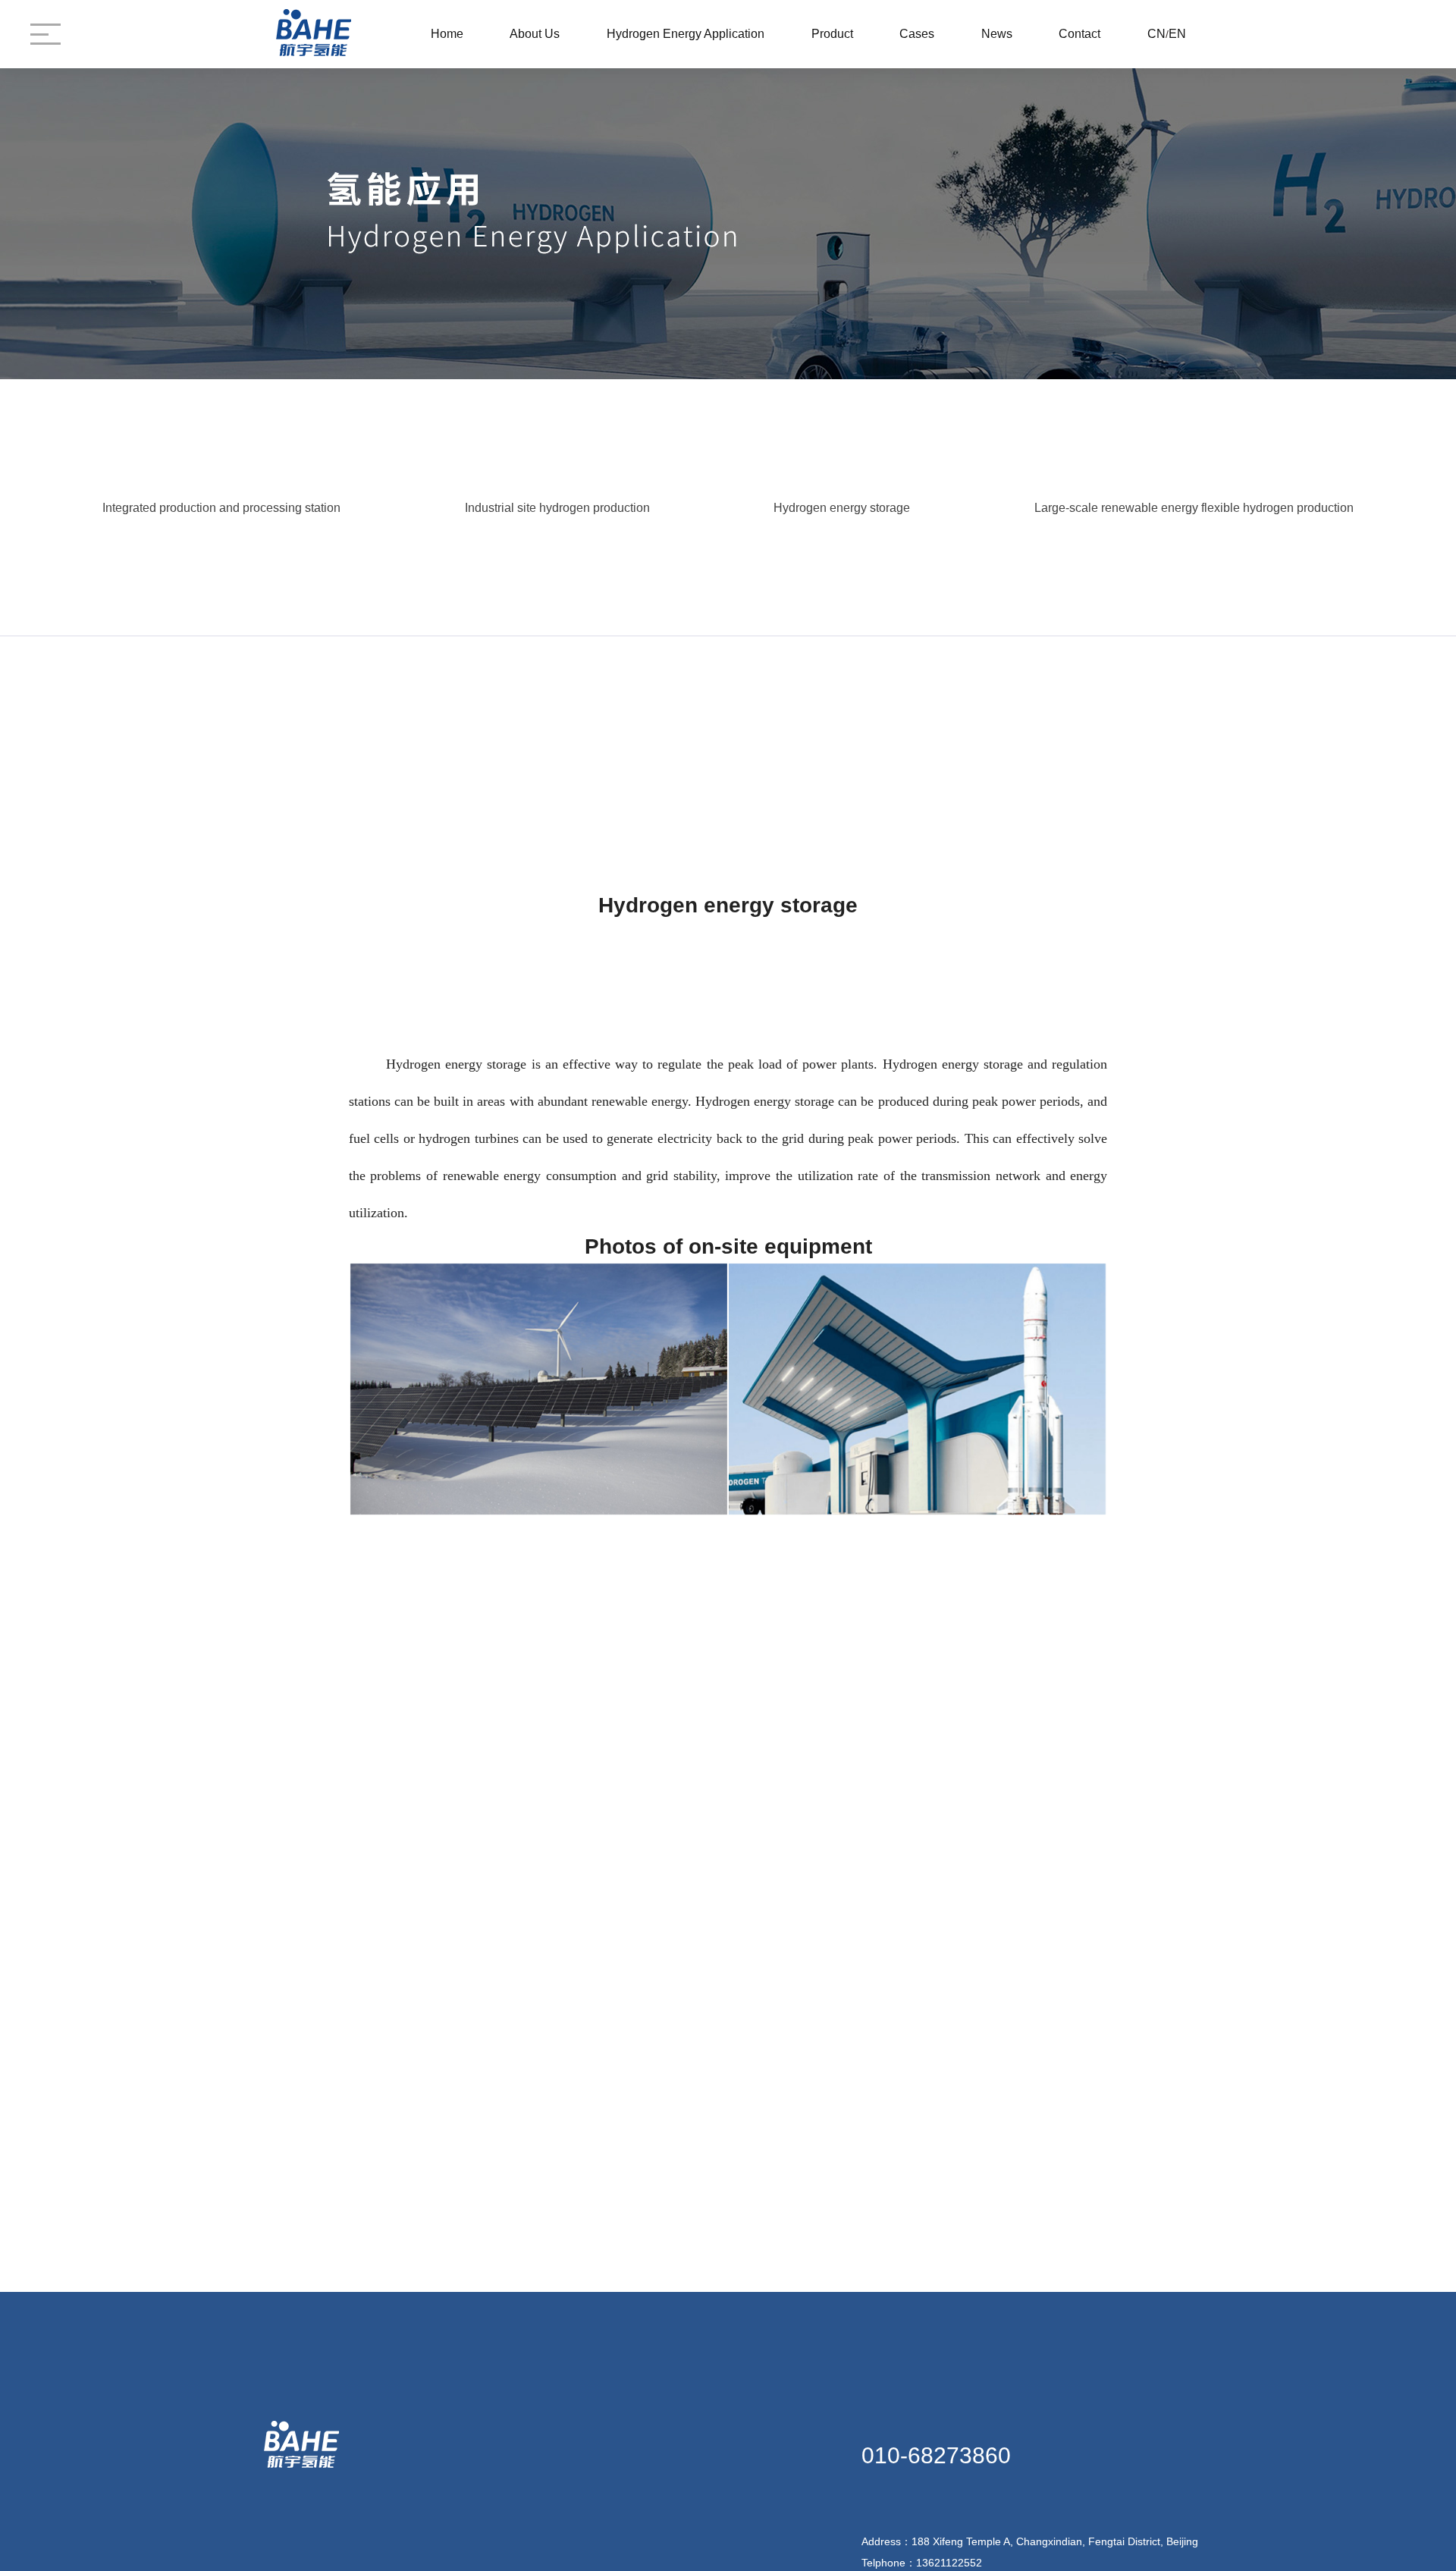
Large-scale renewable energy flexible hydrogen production (1194, 508)
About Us (535, 34)
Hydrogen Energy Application (686, 34)
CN (1156, 34)
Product (832, 34)
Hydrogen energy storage (842, 508)
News (997, 34)
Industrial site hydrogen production (557, 508)
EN (1177, 34)
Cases (917, 34)
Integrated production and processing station (221, 508)
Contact (1079, 34)
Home (447, 34)
